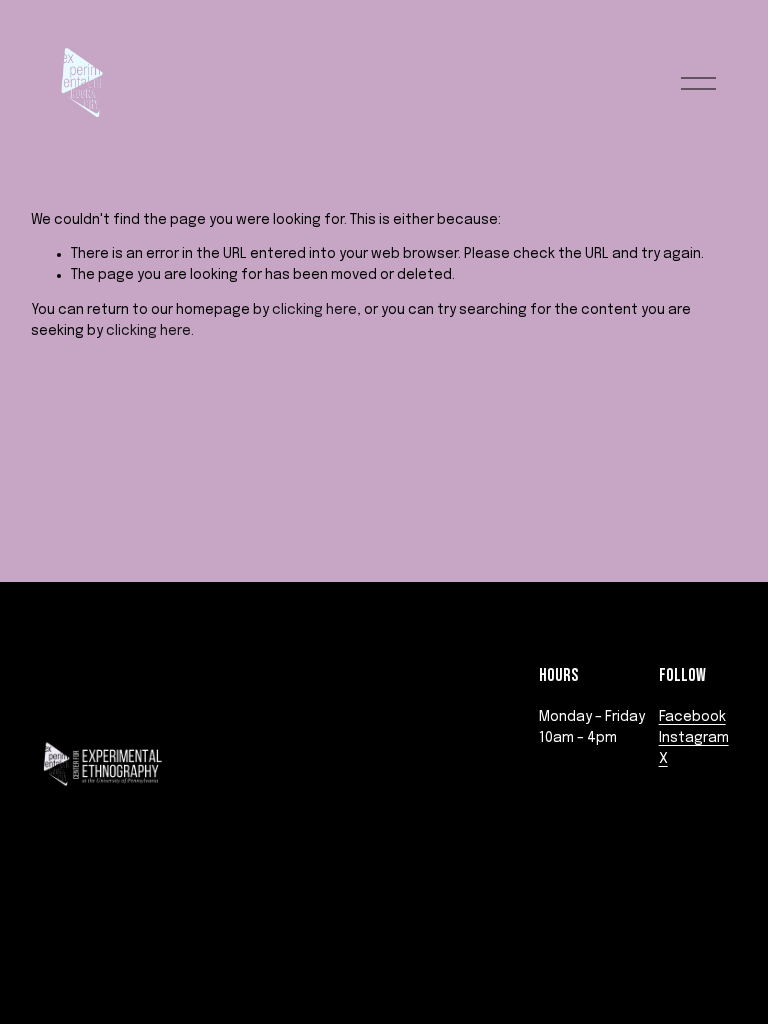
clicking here (314, 310)
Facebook (692, 717)
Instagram (694, 738)
